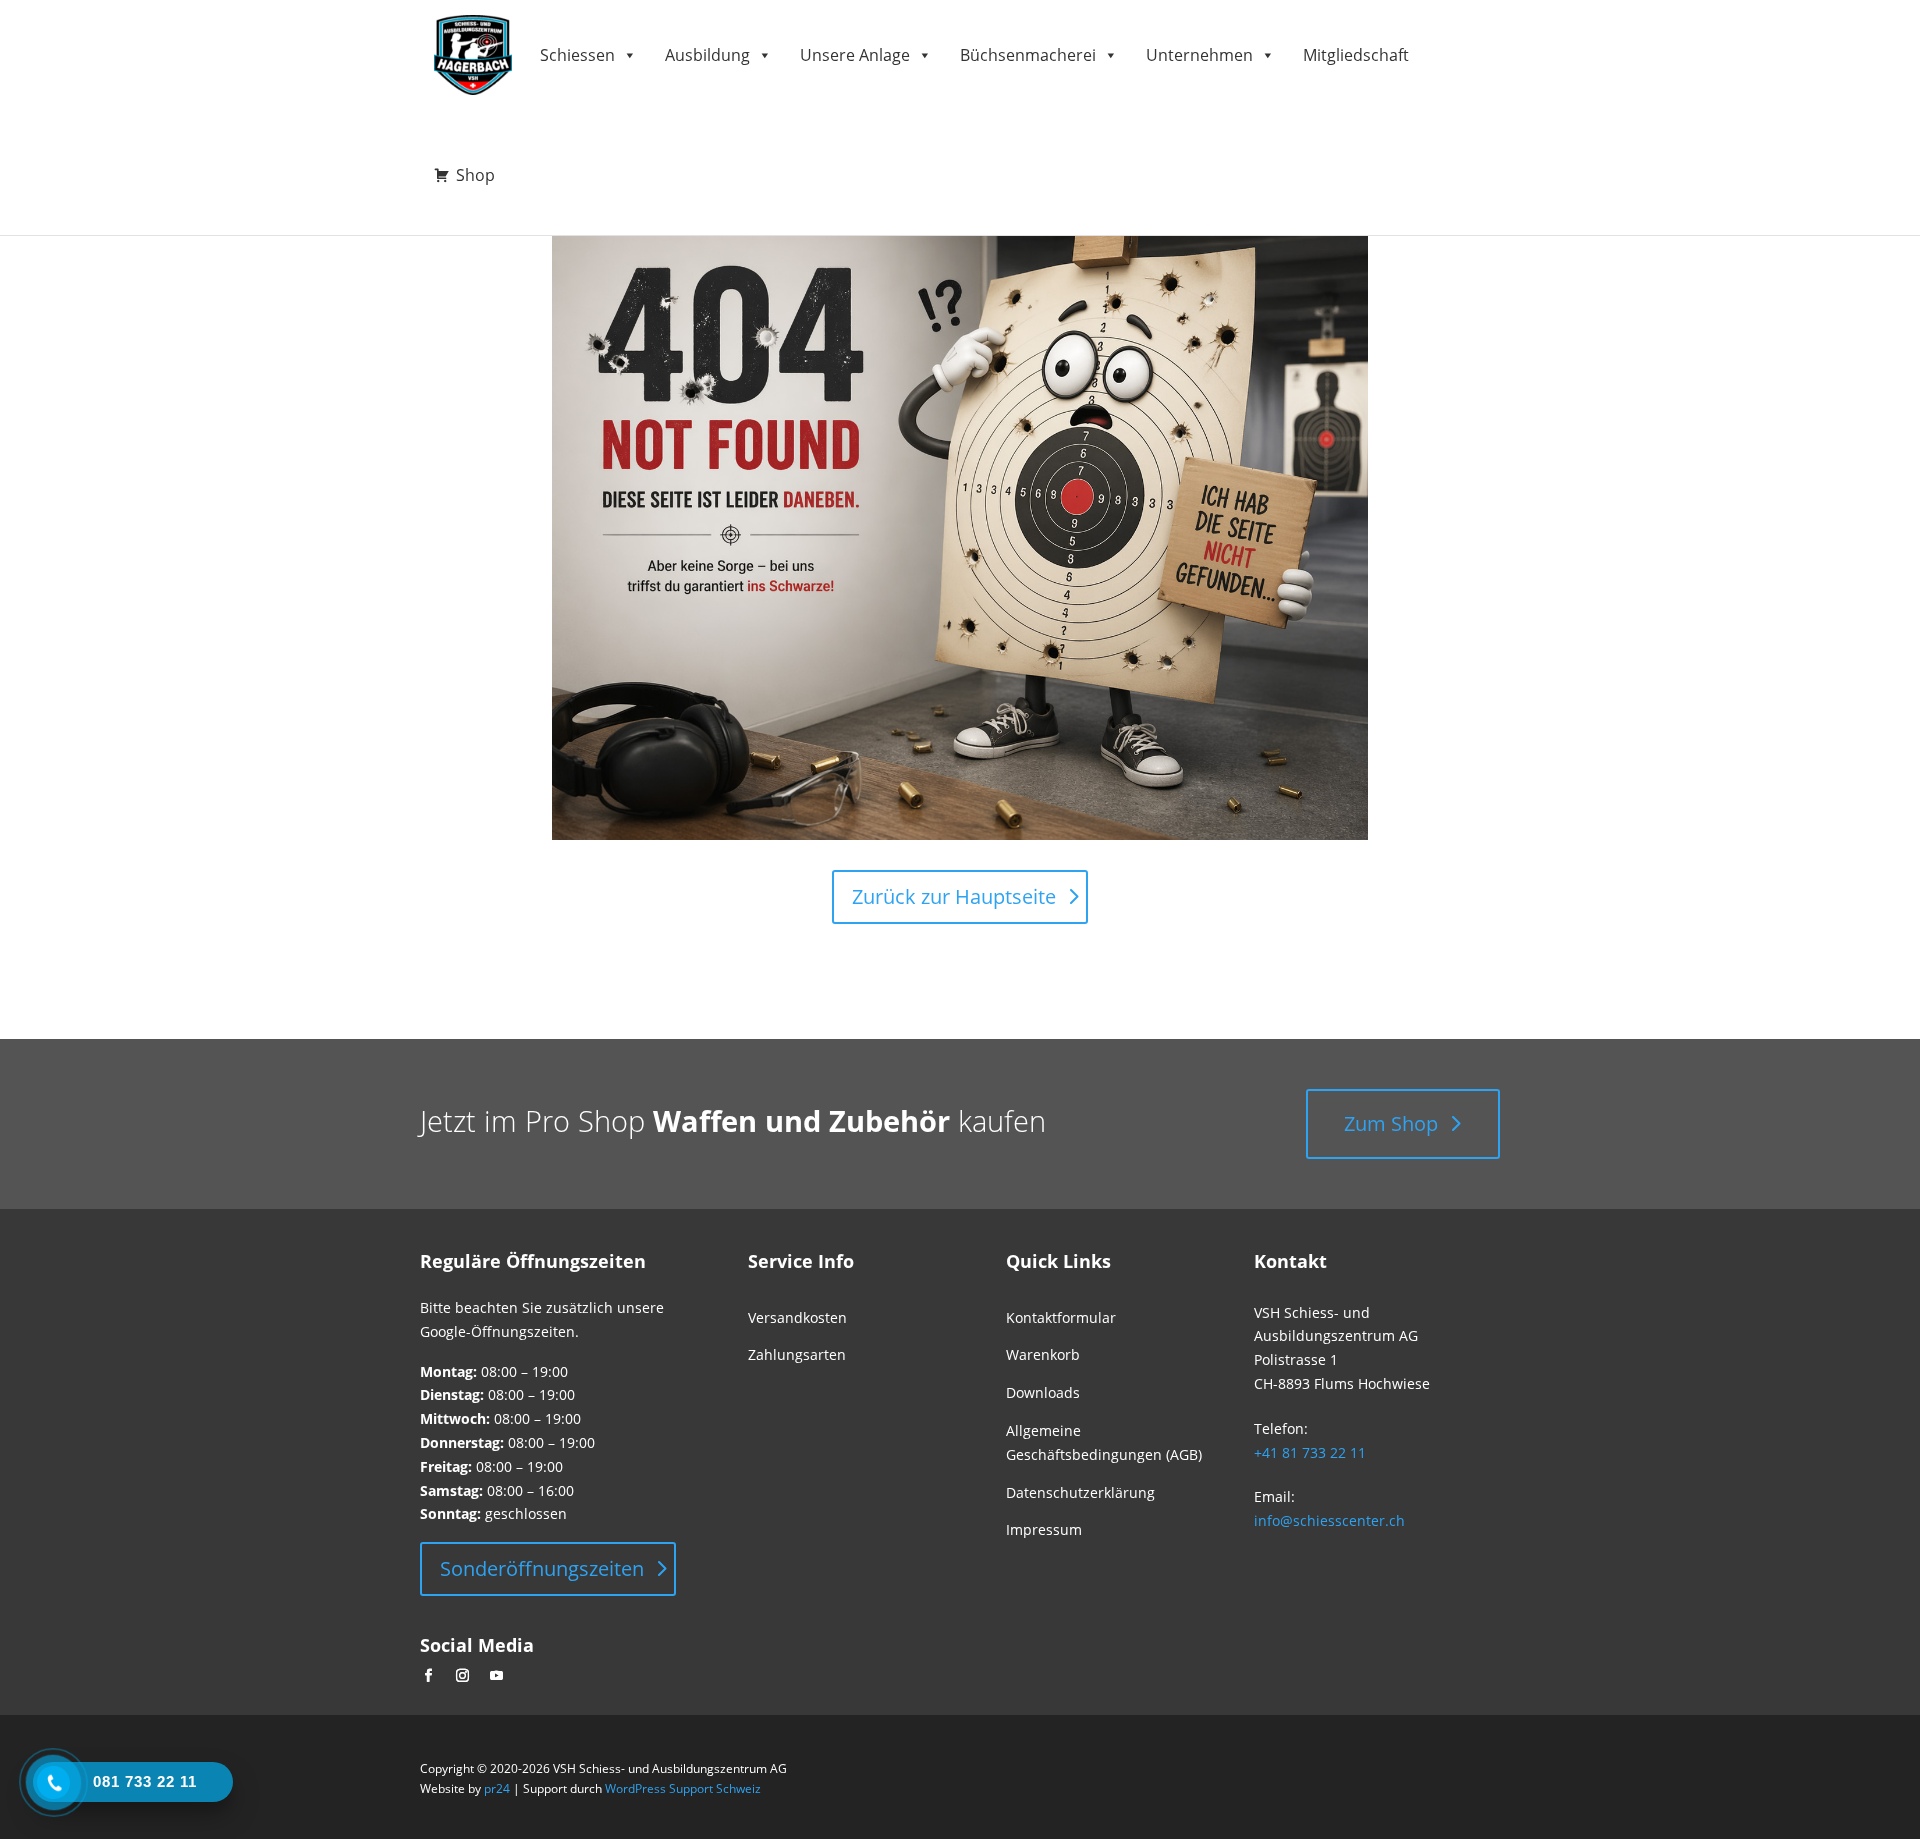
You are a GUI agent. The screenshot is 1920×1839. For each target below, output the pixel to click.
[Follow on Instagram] (462, 1676)
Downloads (1043, 1392)
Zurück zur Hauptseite (954, 896)
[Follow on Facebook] (428, 1676)
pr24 (497, 1788)
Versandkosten (797, 1317)
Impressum (1044, 1529)
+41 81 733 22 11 (1310, 1452)
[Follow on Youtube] (496, 1676)
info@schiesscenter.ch (1329, 1520)
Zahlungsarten (797, 1354)
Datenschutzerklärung (1080, 1492)
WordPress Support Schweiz (683, 1788)
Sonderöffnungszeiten (542, 1568)
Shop (475, 175)
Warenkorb (1043, 1354)
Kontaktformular (1061, 1317)
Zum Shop (1391, 1123)
